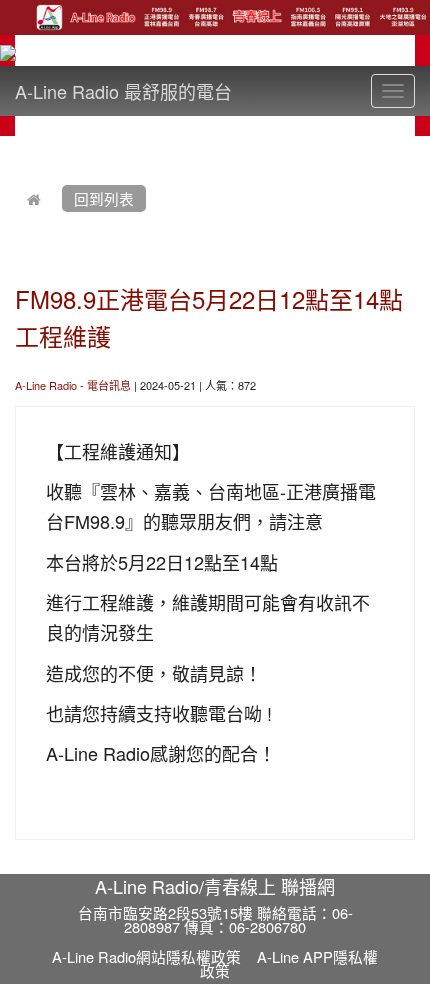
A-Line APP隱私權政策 (289, 964)
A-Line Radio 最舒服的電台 (123, 91)
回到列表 (104, 198)
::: (19, 148)
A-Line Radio (46, 385)
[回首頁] (34, 198)
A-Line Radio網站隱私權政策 (146, 956)
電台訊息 (109, 385)
